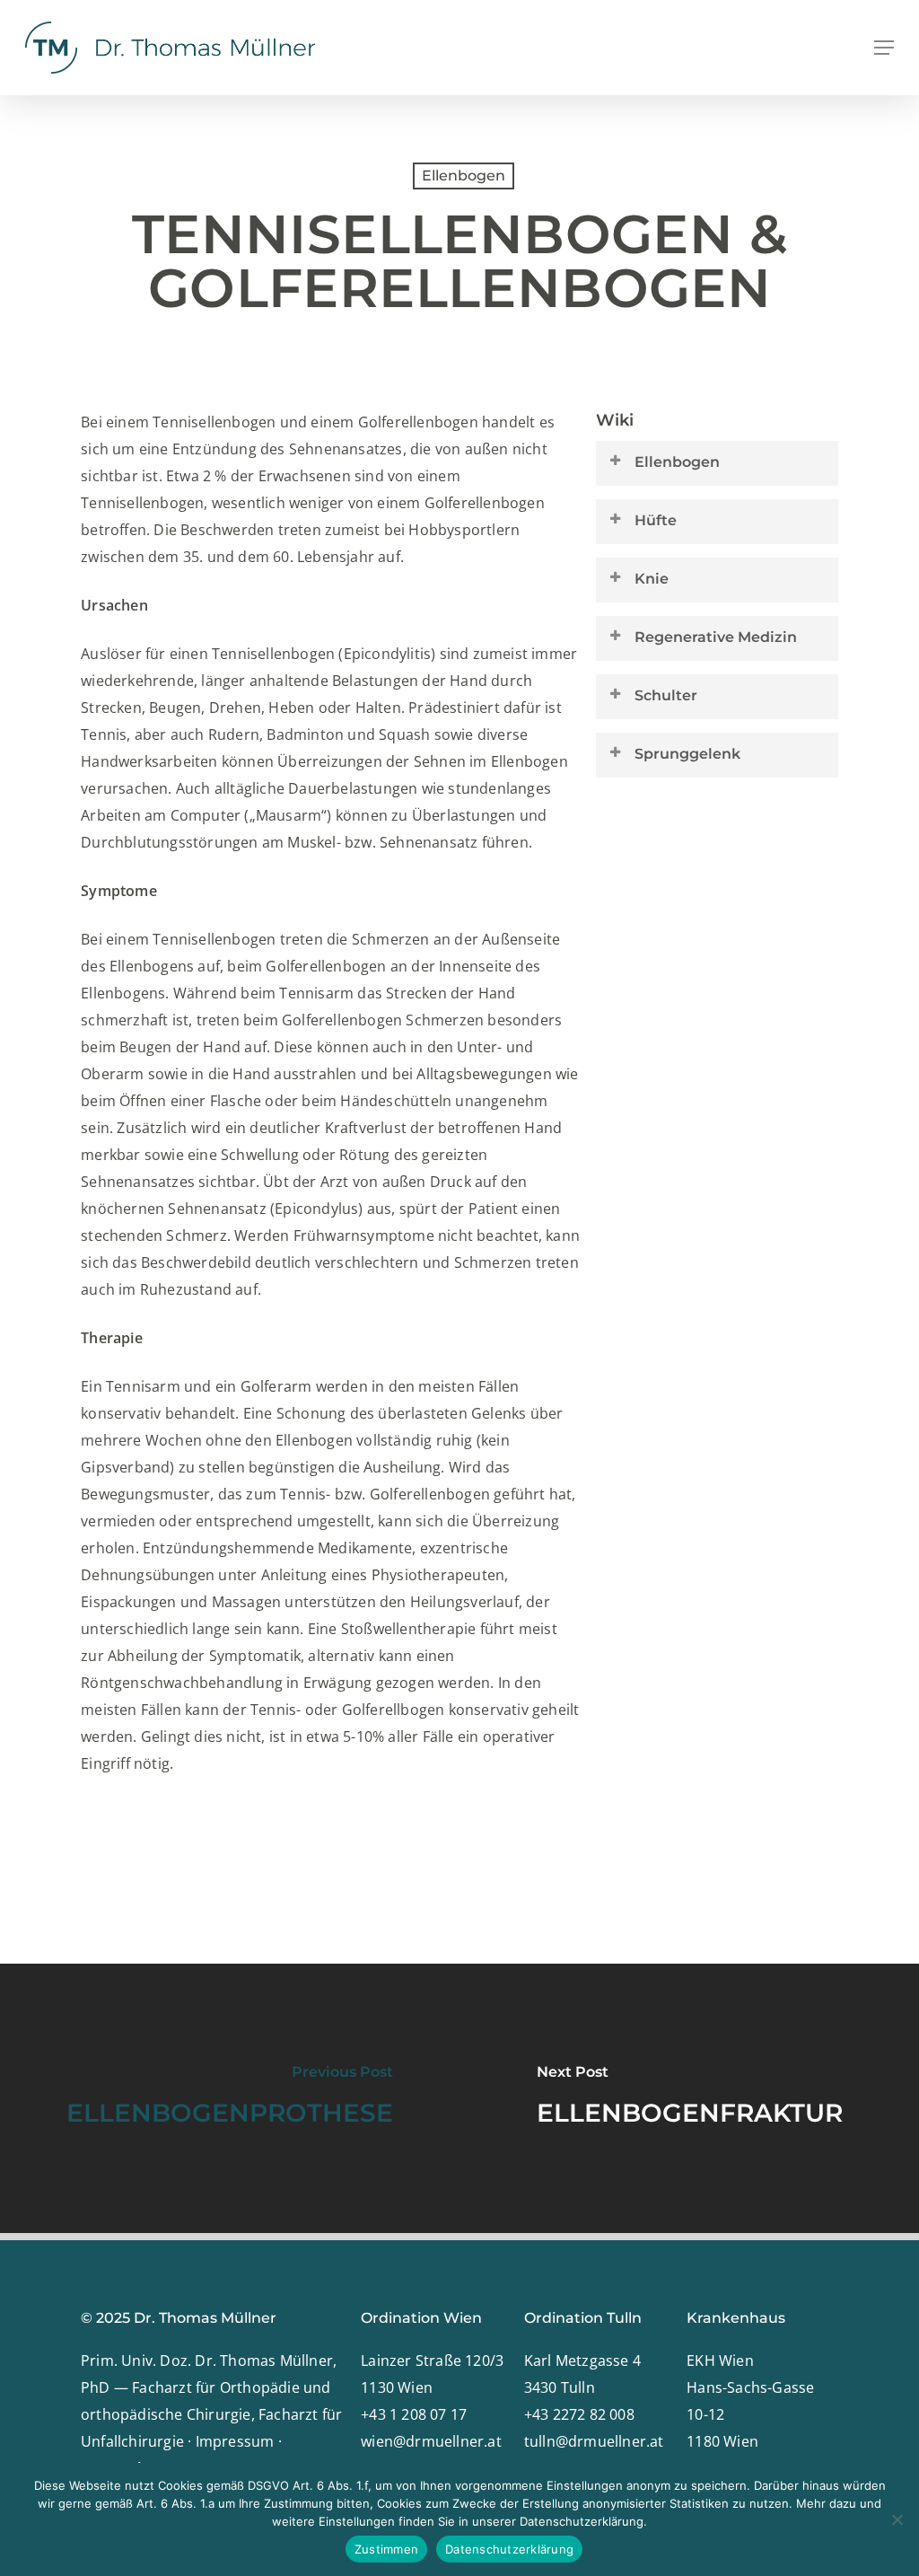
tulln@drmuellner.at (594, 2441)
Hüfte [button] (656, 520)
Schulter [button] (666, 695)
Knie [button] (652, 579)
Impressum (235, 2441)
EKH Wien (720, 2361)
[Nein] (897, 2519)
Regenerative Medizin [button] (716, 637)
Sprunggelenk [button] (687, 754)
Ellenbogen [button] (677, 462)
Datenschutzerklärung (509, 2549)
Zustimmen (386, 2549)
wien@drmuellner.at (431, 2441)
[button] (884, 48)
